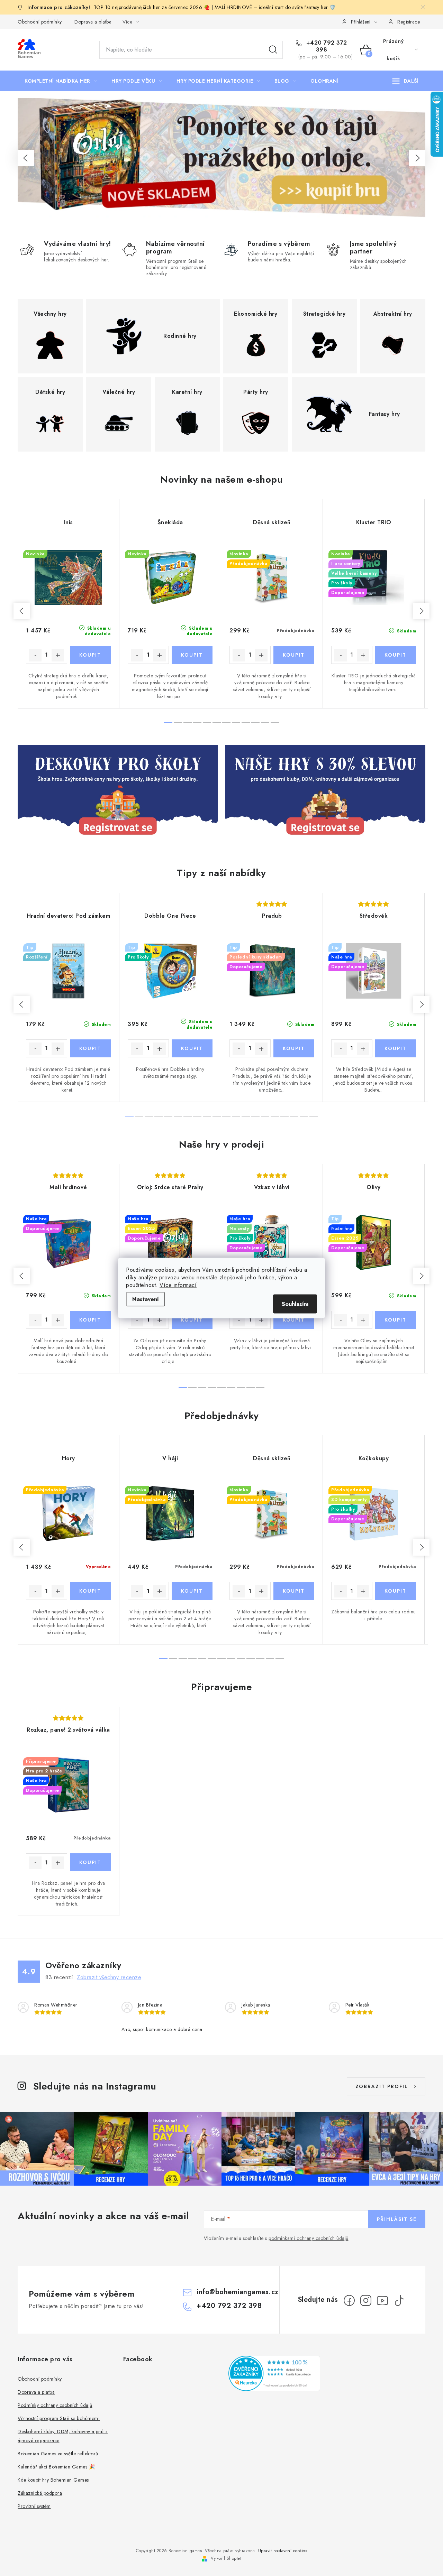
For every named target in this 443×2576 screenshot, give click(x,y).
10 (265, 723)
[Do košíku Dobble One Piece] (192, 1048)
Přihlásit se (397, 2219)
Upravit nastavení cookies (283, 2551)
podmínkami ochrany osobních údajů (309, 2238)
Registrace (409, 22)
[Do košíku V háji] (192, 1591)
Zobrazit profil (382, 2086)
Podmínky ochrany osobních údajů (55, 2405)
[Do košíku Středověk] (396, 1048)
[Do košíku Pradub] (294, 1048)
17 (294, 1116)
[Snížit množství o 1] (35, 655)
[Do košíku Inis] (91, 655)
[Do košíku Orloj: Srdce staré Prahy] (192, 1320)
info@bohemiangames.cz (238, 2292)
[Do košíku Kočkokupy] (396, 1591)
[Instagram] (366, 2300)
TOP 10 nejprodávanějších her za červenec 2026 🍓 (152, 7)
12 (246, 1116)
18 (304, 1116)
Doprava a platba (93, 22)
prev (22, 611)
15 (275, 1116)
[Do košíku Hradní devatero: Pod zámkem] (91, 1048)
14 (265, 1116)
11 (275, 723)
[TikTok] (399, 2300)
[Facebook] (349, 2300)
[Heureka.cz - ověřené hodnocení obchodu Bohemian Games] (274, 2373)
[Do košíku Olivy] (396, 1320)
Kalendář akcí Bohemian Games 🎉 (56, 2467)
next (421, 611)
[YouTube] (382, 2300)
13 (255, 1116)
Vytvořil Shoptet (226, 2558)
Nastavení (146, 1299)
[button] (26, 158)
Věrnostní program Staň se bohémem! (59, 2418)
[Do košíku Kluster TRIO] (396, 655)
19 (314, 1116)
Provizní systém (34, 2506)
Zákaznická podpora (40, 2493)
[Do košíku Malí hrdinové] (91, 1320)
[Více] (405, 81)
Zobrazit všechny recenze (109, 1977)
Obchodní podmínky (40, 22)
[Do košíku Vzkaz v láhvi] (294, 1320)
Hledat (273, 50)
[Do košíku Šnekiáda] (192, 655)
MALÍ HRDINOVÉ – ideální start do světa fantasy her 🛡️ (275, 7)
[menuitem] (61, 81)
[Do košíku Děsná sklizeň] (294, 655)
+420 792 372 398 (326, 46)
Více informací (178, 1285)
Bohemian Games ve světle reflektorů (58, 2454)
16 (284, 1116)
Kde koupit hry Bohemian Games (53, 2480)
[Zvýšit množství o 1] (58, 655)
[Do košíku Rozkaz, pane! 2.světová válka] (91, 1862)
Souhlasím (295, 1304)
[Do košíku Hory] (91, 1591)
